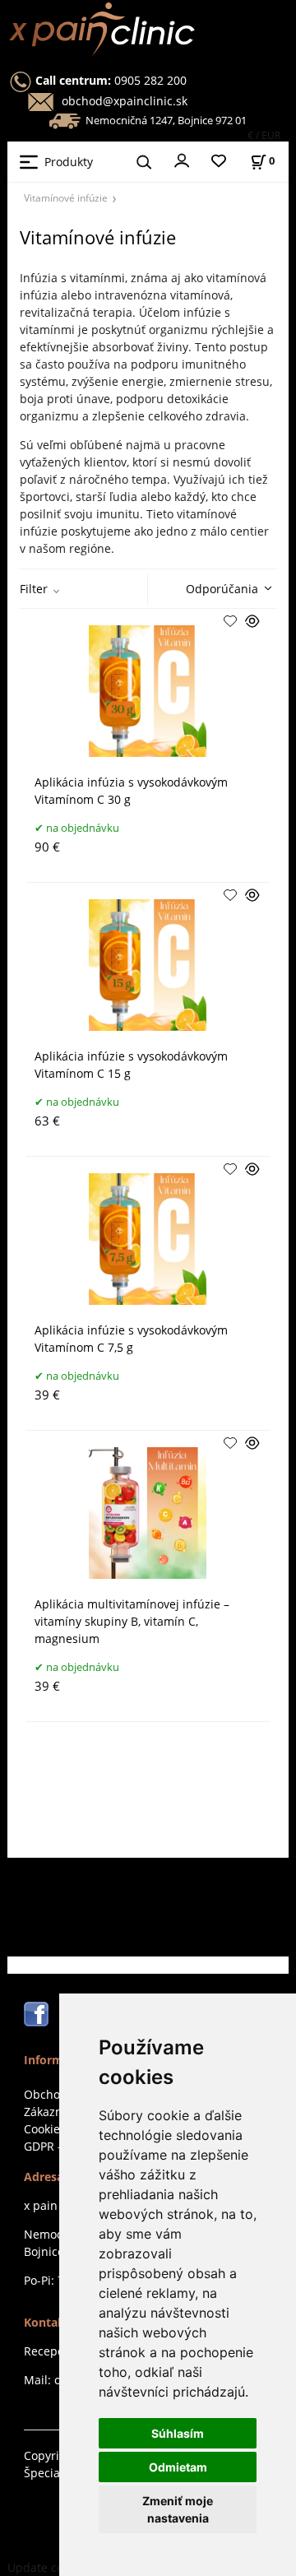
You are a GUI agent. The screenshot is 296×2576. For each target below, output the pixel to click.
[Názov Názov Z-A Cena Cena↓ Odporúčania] (224, 587)
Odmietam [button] (178, 2467)
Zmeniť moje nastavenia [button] (178, 2509)
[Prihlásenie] (182, 160)
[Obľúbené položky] (219, 162)
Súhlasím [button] (178, 2433)
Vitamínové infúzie (66, 197)
